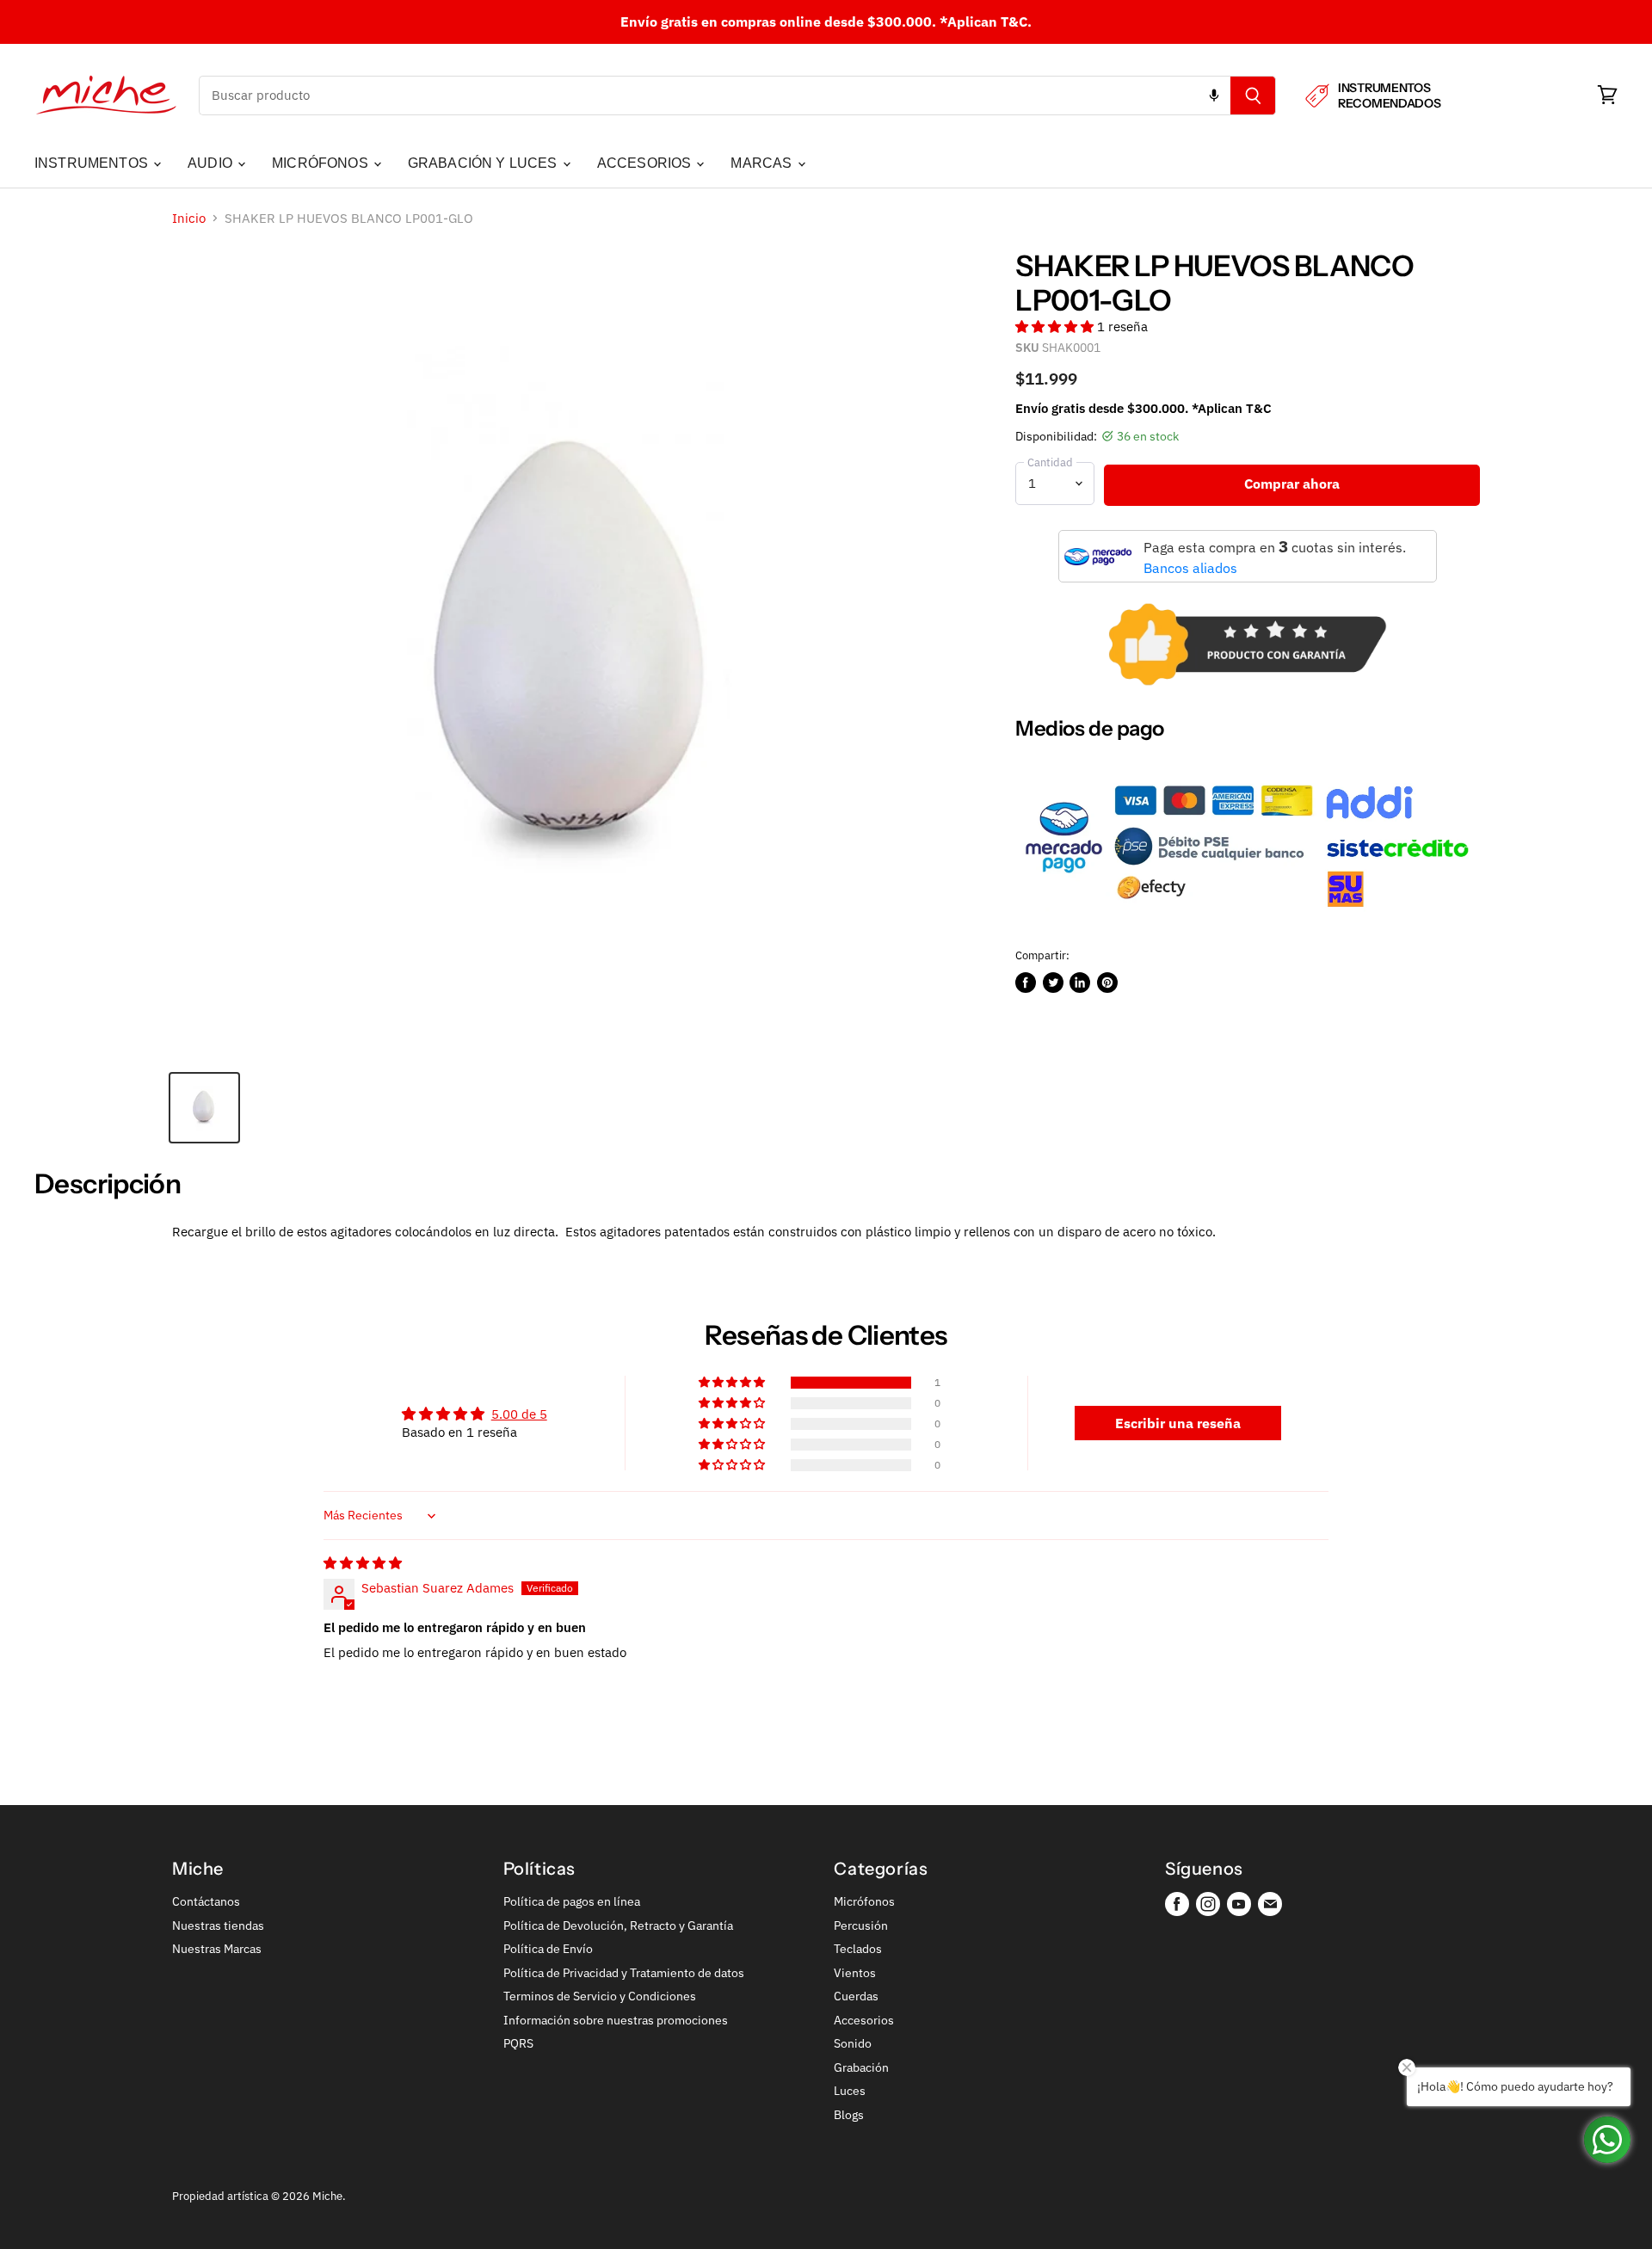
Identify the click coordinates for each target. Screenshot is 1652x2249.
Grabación (861, 2067)
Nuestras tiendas (218, 1926)
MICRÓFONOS (322, 163)
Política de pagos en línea (572, 1901)
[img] (363, 1563)
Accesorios (864, 2020)
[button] (1056, 327)
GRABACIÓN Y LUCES (484, 163)
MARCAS (763, 163)
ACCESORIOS (646, 163)
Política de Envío (548, 1949)
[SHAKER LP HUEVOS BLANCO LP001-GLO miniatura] (204, 1108)
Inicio (189, 218)
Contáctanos (206, 1901)
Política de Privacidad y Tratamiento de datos (624, 1973)
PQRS (518, 2043)
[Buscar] (1253, 96)
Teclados (858, 1949)
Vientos (855, 1973)
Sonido (853, 2043)
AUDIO (212, 163)
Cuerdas (856, 1996)
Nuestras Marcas (217, 1949)
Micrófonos (864, 1901)
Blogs (849, 2115)
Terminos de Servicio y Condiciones (600, 1996)
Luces (850, 2091)
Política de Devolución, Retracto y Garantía (618, 1926)
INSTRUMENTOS (93, 163)
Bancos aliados (1190, 568)
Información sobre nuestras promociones (616, 2020)
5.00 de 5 (519, 1414)
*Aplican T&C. (986, 22)
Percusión (861, 1926)
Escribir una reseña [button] (1178, 1423)
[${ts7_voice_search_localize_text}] (1214, 96)
